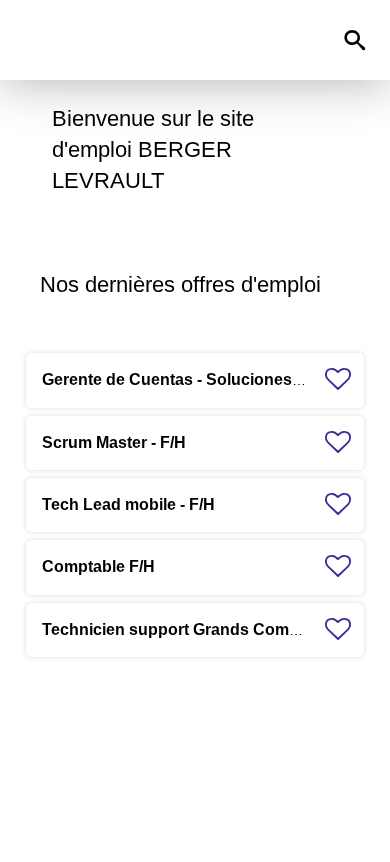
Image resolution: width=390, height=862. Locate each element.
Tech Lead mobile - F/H (128, 504)
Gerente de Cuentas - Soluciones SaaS (189, 379)
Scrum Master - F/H (114, 442)
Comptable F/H (98, 566)
